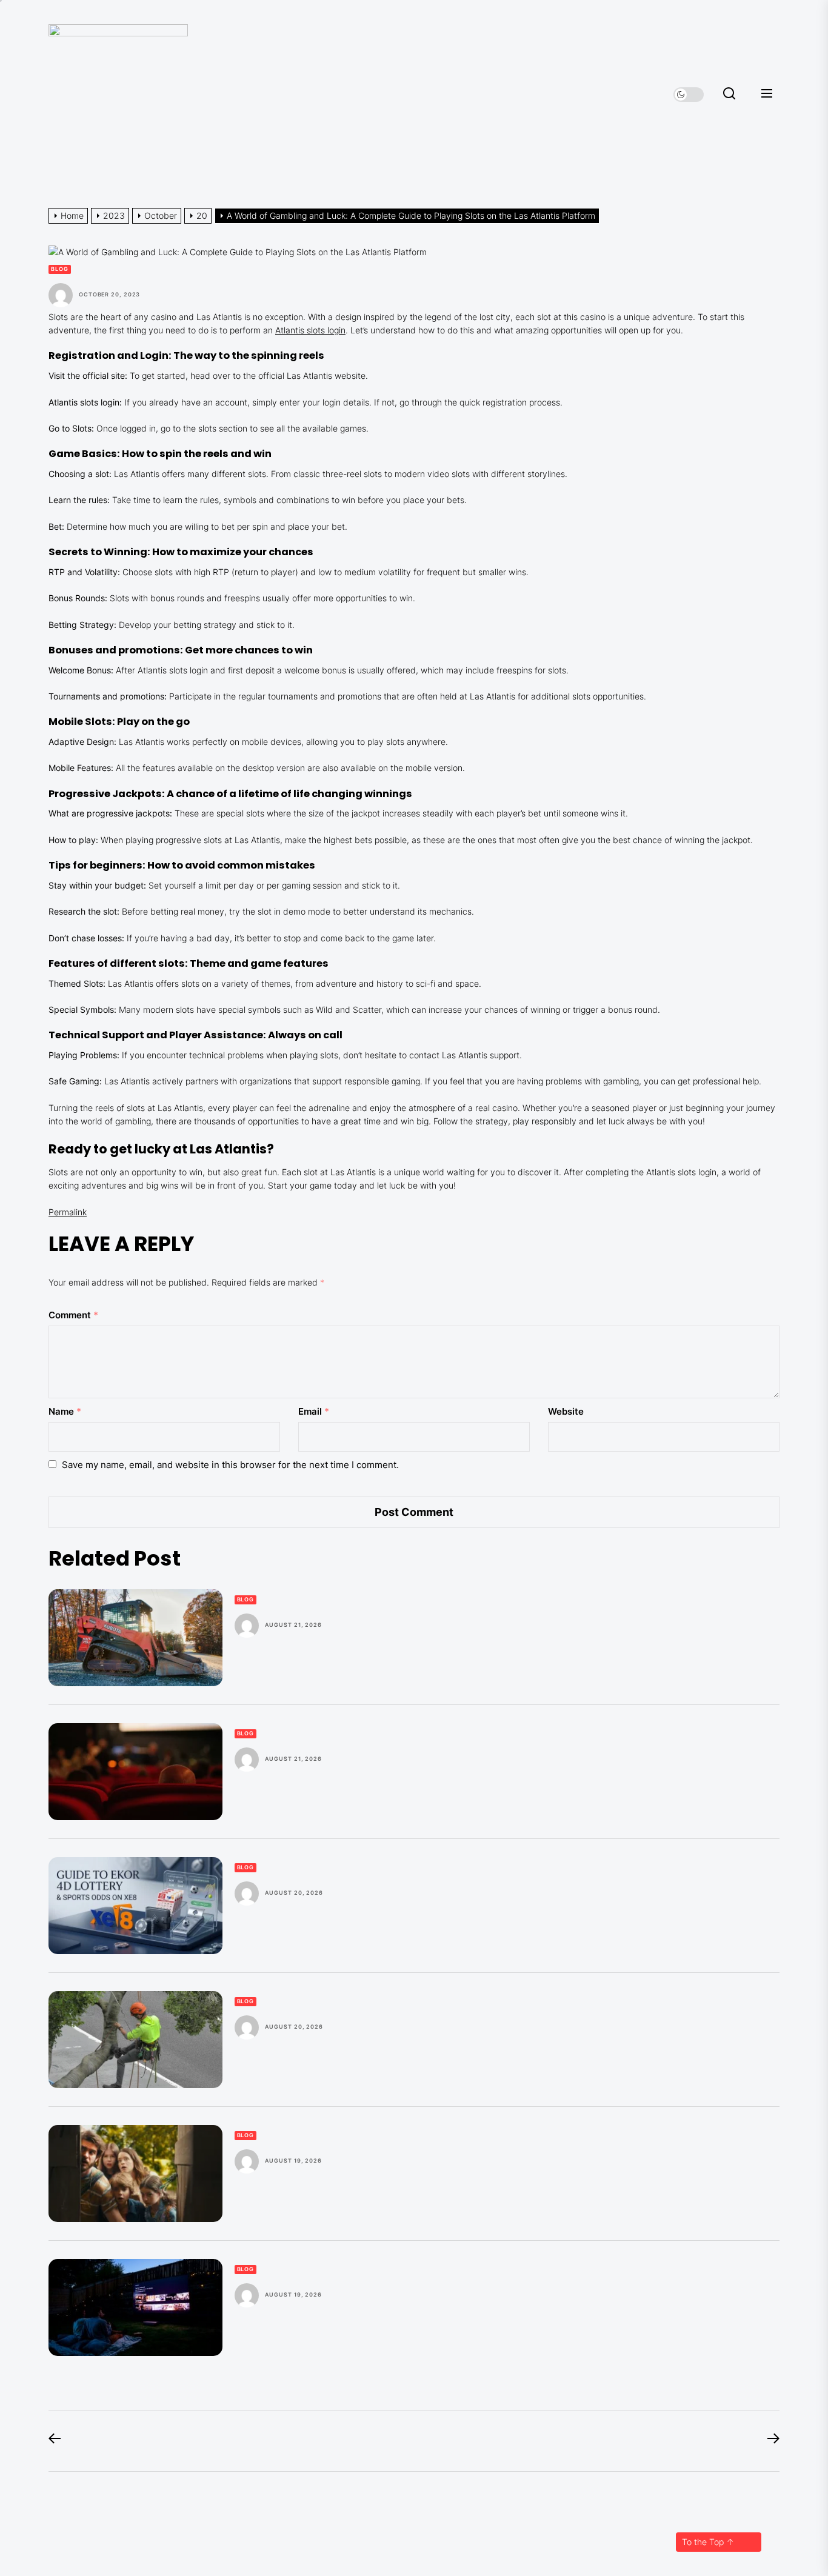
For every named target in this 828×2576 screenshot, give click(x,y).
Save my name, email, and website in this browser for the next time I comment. (230, 1465)
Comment (73, 1315)
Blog (60, 269)
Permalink (68, 1212)
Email (314, 1411)
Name (65, 1411)
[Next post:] (767, 2441)
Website (566, 1411)
